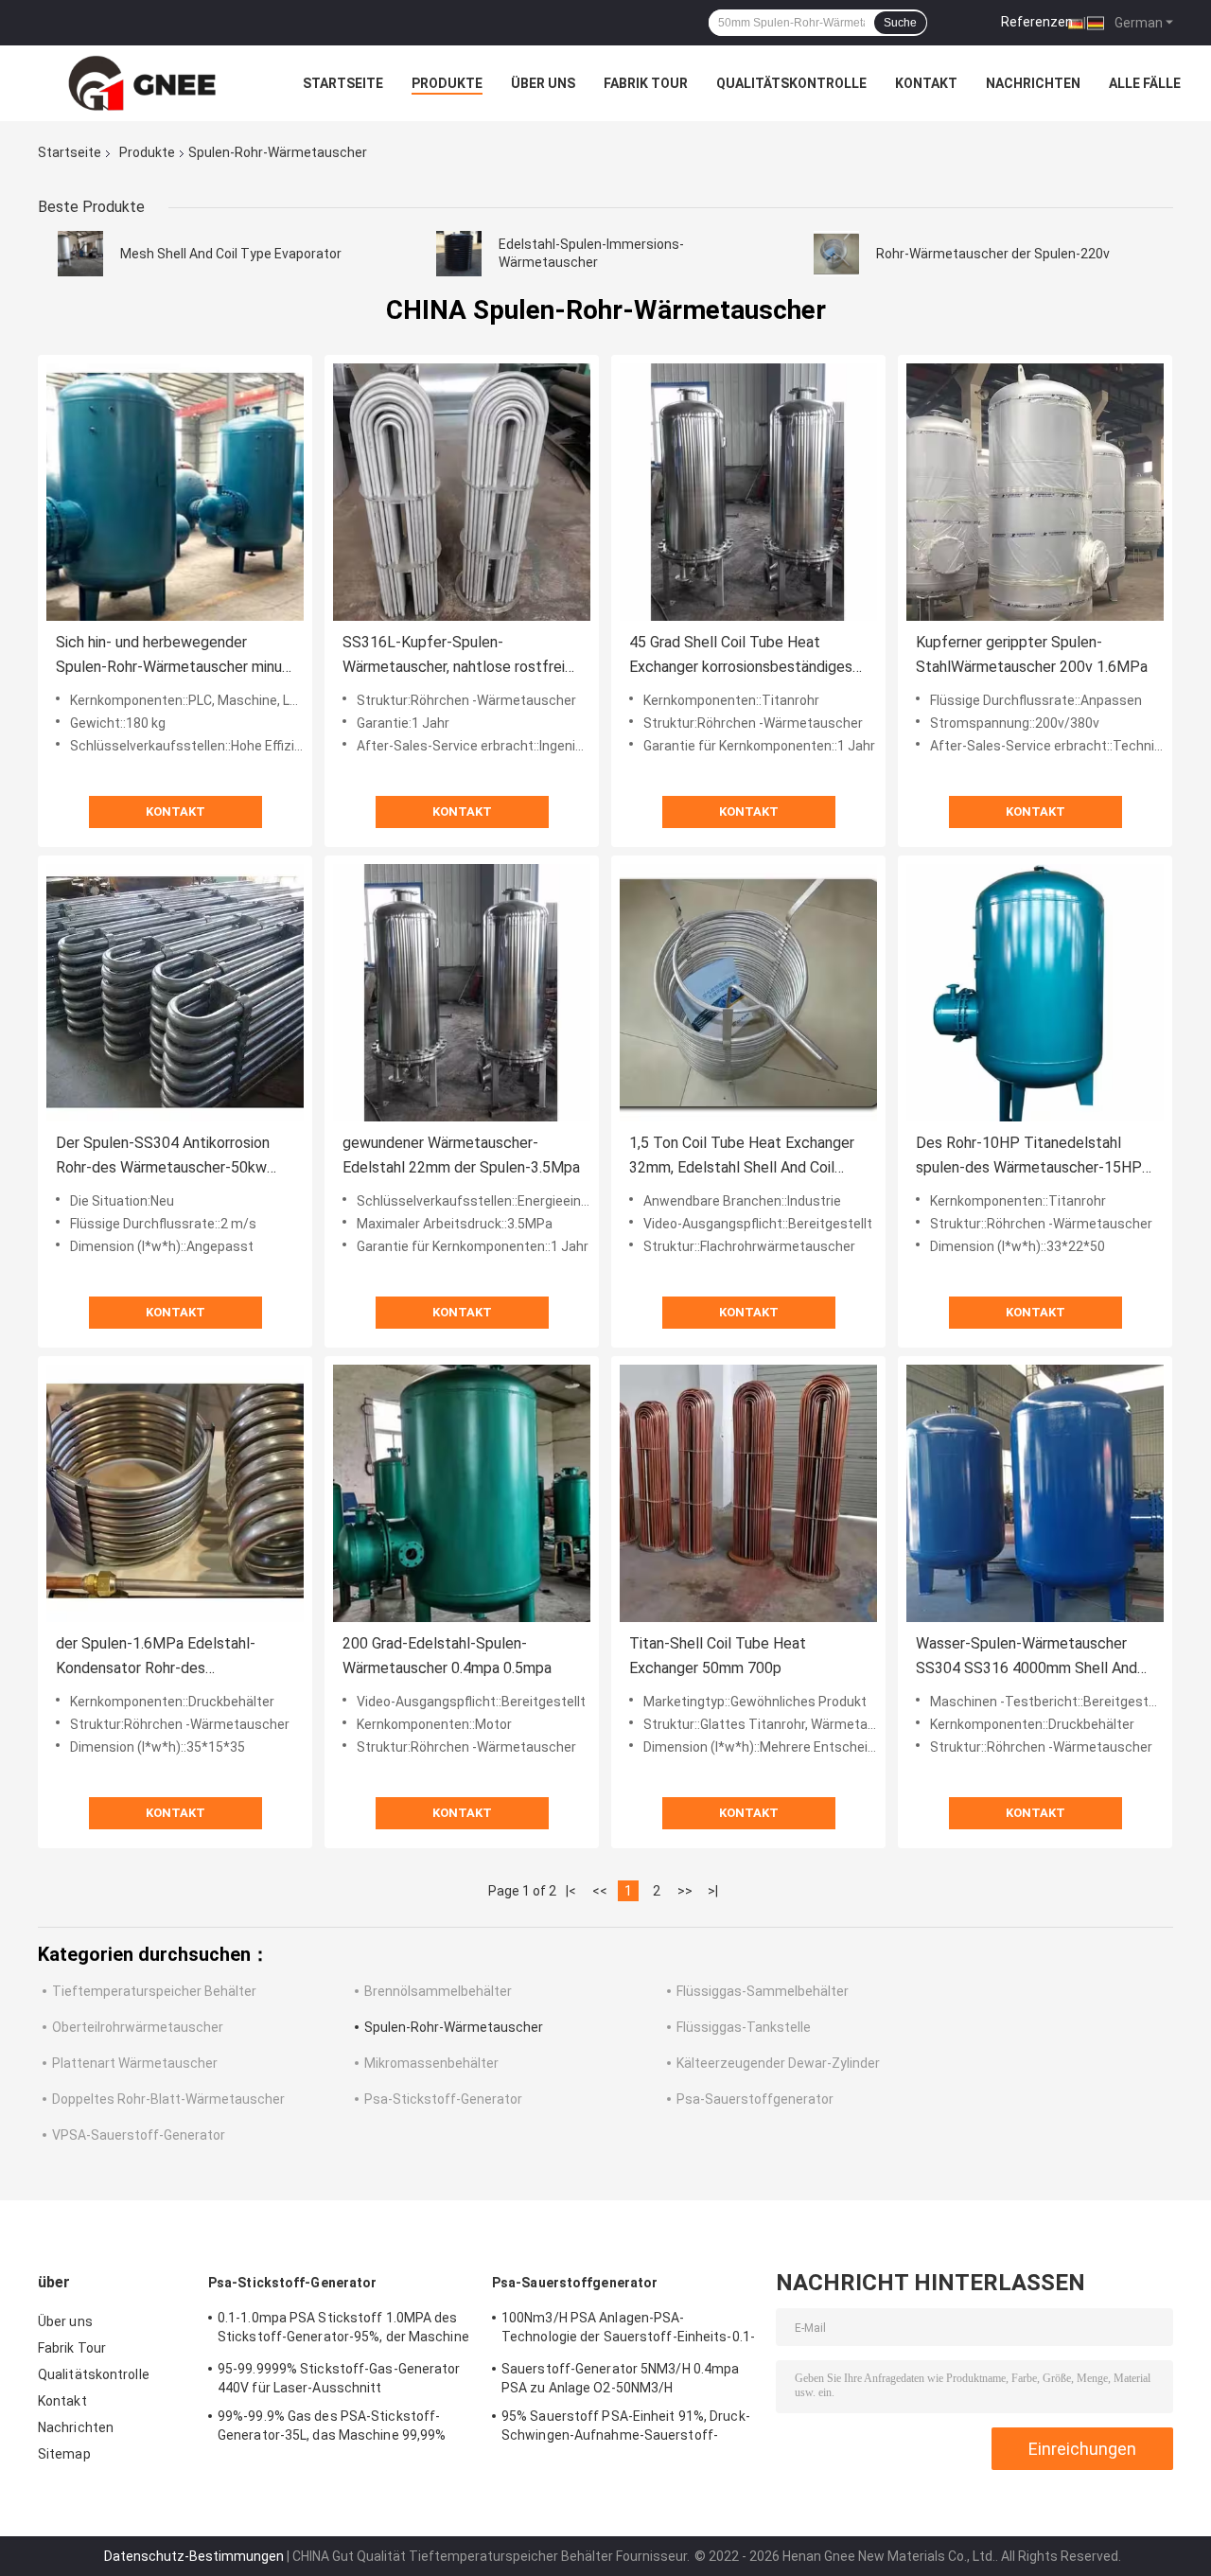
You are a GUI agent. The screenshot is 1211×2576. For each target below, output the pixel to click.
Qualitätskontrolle (791, 83)
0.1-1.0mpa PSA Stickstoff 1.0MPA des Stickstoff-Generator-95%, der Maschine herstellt (343, 2330)
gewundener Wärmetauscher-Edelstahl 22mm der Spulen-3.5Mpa (461, 1155)
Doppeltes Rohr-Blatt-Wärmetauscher (168, 2099)
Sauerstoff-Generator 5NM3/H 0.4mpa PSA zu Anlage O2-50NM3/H (620, 2378)
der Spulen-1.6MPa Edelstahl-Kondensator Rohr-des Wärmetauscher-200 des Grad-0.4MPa (158, 1658)
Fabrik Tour (646, 83)
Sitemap (64, 2454)
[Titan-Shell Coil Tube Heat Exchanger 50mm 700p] (748, 1493)
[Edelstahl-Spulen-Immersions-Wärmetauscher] (459, 254)
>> (685, 1891)
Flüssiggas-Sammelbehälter (763, 1991)
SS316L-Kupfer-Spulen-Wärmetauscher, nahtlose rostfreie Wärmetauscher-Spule (458, 656)
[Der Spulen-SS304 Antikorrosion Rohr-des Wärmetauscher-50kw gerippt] (175, 993)
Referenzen (1037, 22)
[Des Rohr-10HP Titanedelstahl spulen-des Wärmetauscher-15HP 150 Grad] (1035, 993)
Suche (900, 23)
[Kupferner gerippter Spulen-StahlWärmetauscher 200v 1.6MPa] (1035, 492)
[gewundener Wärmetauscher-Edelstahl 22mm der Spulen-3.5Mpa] (462, 993)
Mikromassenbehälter (431, 2063)
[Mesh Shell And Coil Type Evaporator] (80, 254)
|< (571, 1891)
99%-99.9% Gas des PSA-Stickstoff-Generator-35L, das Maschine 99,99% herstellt (332, 2428)
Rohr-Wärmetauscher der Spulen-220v (993, 254)
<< (600, 1891)
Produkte (447, 83)
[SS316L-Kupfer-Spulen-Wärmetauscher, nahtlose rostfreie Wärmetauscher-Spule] (462, 492)
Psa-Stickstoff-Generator (443, 2099)
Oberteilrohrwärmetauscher (138, 2027)
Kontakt (926, 83)
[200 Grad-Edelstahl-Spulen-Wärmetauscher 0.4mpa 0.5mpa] (462, 1493)
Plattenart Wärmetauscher (135, 2063)
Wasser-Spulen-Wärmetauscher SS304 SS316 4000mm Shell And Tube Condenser (1027, 1658)
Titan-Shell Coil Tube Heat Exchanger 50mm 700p (718, 1656)
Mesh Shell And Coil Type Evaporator (231, 254)
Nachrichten (1033, 83)
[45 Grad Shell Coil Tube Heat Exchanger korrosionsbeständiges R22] (748, 492)
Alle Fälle (1145, 83)
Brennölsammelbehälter (438, 1991)
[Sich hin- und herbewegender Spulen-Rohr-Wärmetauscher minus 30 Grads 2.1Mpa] (175, 492)
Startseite (343, 83)
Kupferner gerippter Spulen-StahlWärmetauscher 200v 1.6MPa (1032, 654)
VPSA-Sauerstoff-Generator (139, 2135)
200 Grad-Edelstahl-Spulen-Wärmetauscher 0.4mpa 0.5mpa (447, 1656)
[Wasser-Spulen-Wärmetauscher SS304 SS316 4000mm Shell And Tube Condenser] (1035, 1493)
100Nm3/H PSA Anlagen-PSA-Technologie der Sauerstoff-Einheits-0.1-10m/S (628, 2330)
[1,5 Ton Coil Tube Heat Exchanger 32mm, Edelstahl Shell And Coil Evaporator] (748, 993)
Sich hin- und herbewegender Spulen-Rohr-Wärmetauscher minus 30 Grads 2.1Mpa (173, 656)
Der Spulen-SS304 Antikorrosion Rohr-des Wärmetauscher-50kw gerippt (163, 1157)
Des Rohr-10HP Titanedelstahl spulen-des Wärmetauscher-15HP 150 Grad (1029, 1157)
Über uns (543, 83)
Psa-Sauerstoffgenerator (755, 2099)
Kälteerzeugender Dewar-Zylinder (778, 2063)
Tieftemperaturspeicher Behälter (154, 1991)
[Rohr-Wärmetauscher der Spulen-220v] (836, 254)
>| (713, 1891)
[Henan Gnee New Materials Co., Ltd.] (142, 83)
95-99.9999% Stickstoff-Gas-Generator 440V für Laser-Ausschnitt (339, 2378)
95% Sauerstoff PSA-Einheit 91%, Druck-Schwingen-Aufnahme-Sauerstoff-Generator (626, 2428)
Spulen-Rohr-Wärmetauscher (454, 2027)
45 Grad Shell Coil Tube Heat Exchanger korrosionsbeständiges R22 (741, 656)
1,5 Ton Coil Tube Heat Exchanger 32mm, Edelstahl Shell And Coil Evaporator (742, 1157)
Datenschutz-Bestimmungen (194, 2556)
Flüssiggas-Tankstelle (744, 2027)
